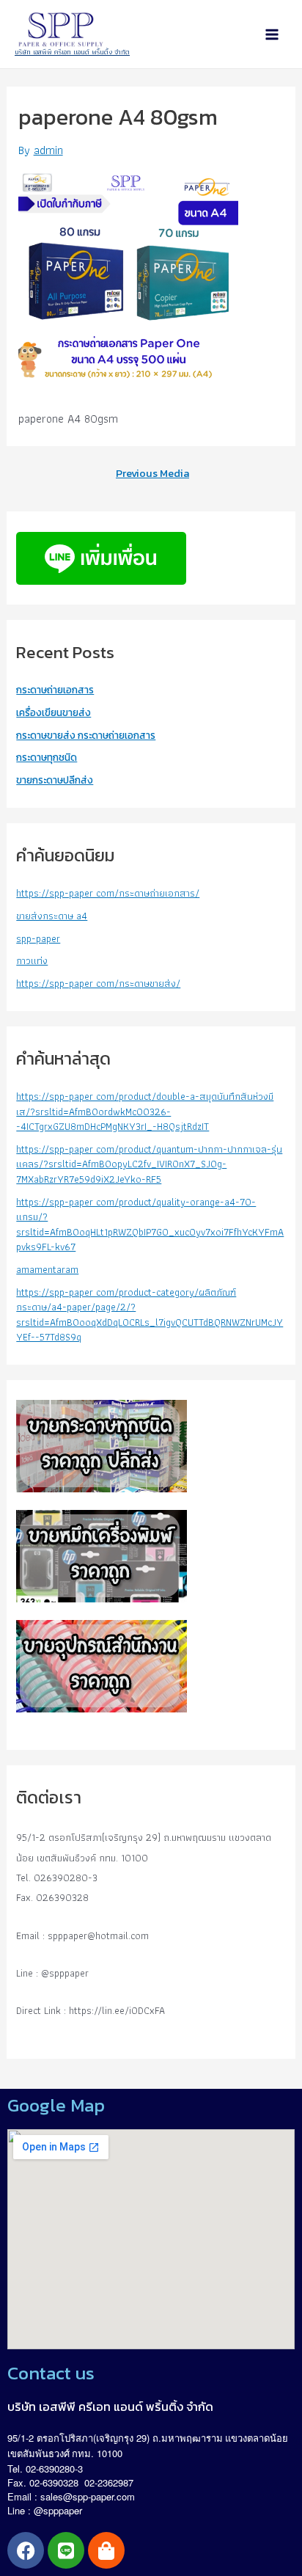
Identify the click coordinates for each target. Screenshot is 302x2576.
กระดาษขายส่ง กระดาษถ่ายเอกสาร (86, 735)
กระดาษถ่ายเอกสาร (55, 690)
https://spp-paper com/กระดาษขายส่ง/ (98, 983)
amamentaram (47, 1269)
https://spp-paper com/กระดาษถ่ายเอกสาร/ (108, 893)
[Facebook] (26, 2550)
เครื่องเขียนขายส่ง (54, 712)
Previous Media (152, 474)
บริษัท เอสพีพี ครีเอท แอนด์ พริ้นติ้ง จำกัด (72, 52)
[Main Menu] (272, 34)
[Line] (66, 2550)
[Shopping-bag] (106, 2550)
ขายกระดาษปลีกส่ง (55, 780)
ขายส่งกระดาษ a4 (52, 916)
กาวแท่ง (32, 960)
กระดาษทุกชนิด (47, 757)
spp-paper (38, 938)
